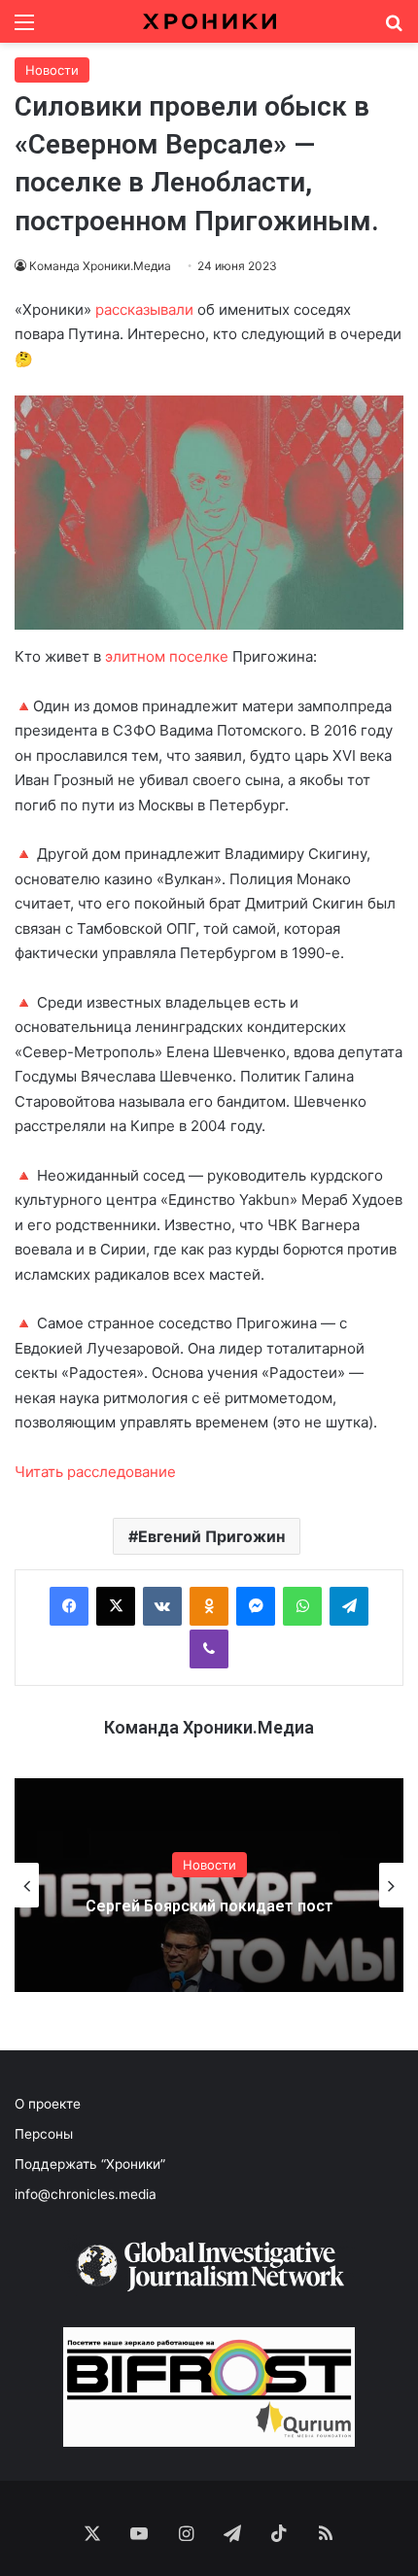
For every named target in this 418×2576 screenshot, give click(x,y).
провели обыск (248, 106)
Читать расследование (95, 1472)
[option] (209, 1885)
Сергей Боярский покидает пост (209, 1906)
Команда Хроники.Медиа (209, 1727)
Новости (52, 70)
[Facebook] (69, 1606)
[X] (116, 1606)
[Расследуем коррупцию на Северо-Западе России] (209, 21)
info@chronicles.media (86, 2194)
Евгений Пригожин (211, 1536)
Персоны (44, 2134)
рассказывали (144, 309)
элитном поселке (167, 656)
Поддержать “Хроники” (90, 2164)
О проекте (48, 2104)
